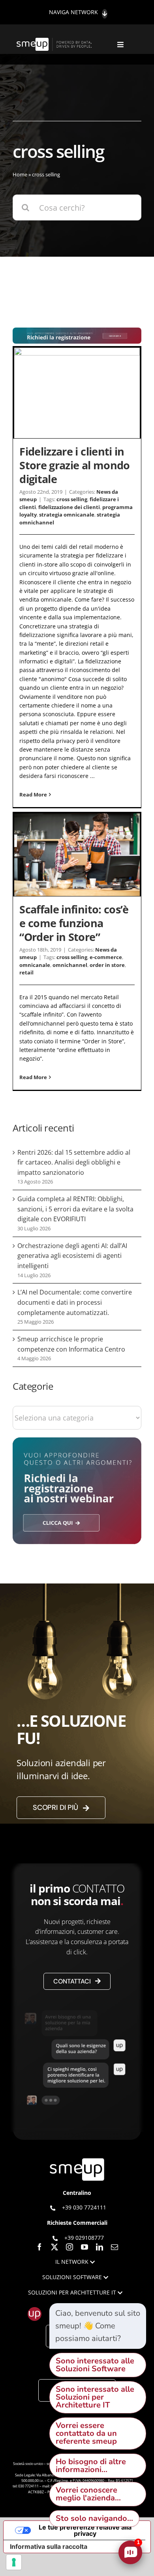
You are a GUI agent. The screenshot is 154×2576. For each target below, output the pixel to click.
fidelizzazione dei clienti (69, 507)
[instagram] (69, 2247)
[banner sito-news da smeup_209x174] (77, 1441)
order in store (107, 965)
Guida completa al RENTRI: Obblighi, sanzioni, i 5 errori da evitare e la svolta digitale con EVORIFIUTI (75, 1209)
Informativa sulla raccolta (49, 2546)
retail (26, 972)
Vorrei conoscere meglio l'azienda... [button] (88, 2494)
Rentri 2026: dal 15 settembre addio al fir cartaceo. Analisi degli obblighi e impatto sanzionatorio (74, 1162)
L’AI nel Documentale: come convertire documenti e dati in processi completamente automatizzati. (75, 1302)
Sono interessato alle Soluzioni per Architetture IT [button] (95, 2397)
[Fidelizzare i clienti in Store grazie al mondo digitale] (77, 393)
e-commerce (106, 957)
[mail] (115, 2247)
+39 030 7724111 (84, 2207)
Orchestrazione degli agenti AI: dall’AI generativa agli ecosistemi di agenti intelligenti (72, 1256)
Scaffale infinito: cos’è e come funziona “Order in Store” (74, 923)
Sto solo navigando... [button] (94, 2518)
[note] (98, 2326)
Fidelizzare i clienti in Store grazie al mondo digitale (74, 465)
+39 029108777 (84, 2238)
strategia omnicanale (67, 515)
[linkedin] (100, 2247)
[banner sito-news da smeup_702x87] (77, 331)
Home (20, 174)
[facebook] (39, 2247)
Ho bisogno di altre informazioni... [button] (91, 2466)
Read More (33, 794)
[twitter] (54, 2247)
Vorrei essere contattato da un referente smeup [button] (86, 2433)
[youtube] (85, 2247)
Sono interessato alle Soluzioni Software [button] (95, 2365)
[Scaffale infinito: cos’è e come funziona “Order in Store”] (77, 855)
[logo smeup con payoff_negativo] (55, 42)
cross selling (72, 499)
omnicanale (35, 965)
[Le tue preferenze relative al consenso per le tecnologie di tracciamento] (14, 2562)
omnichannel (70, 965)
